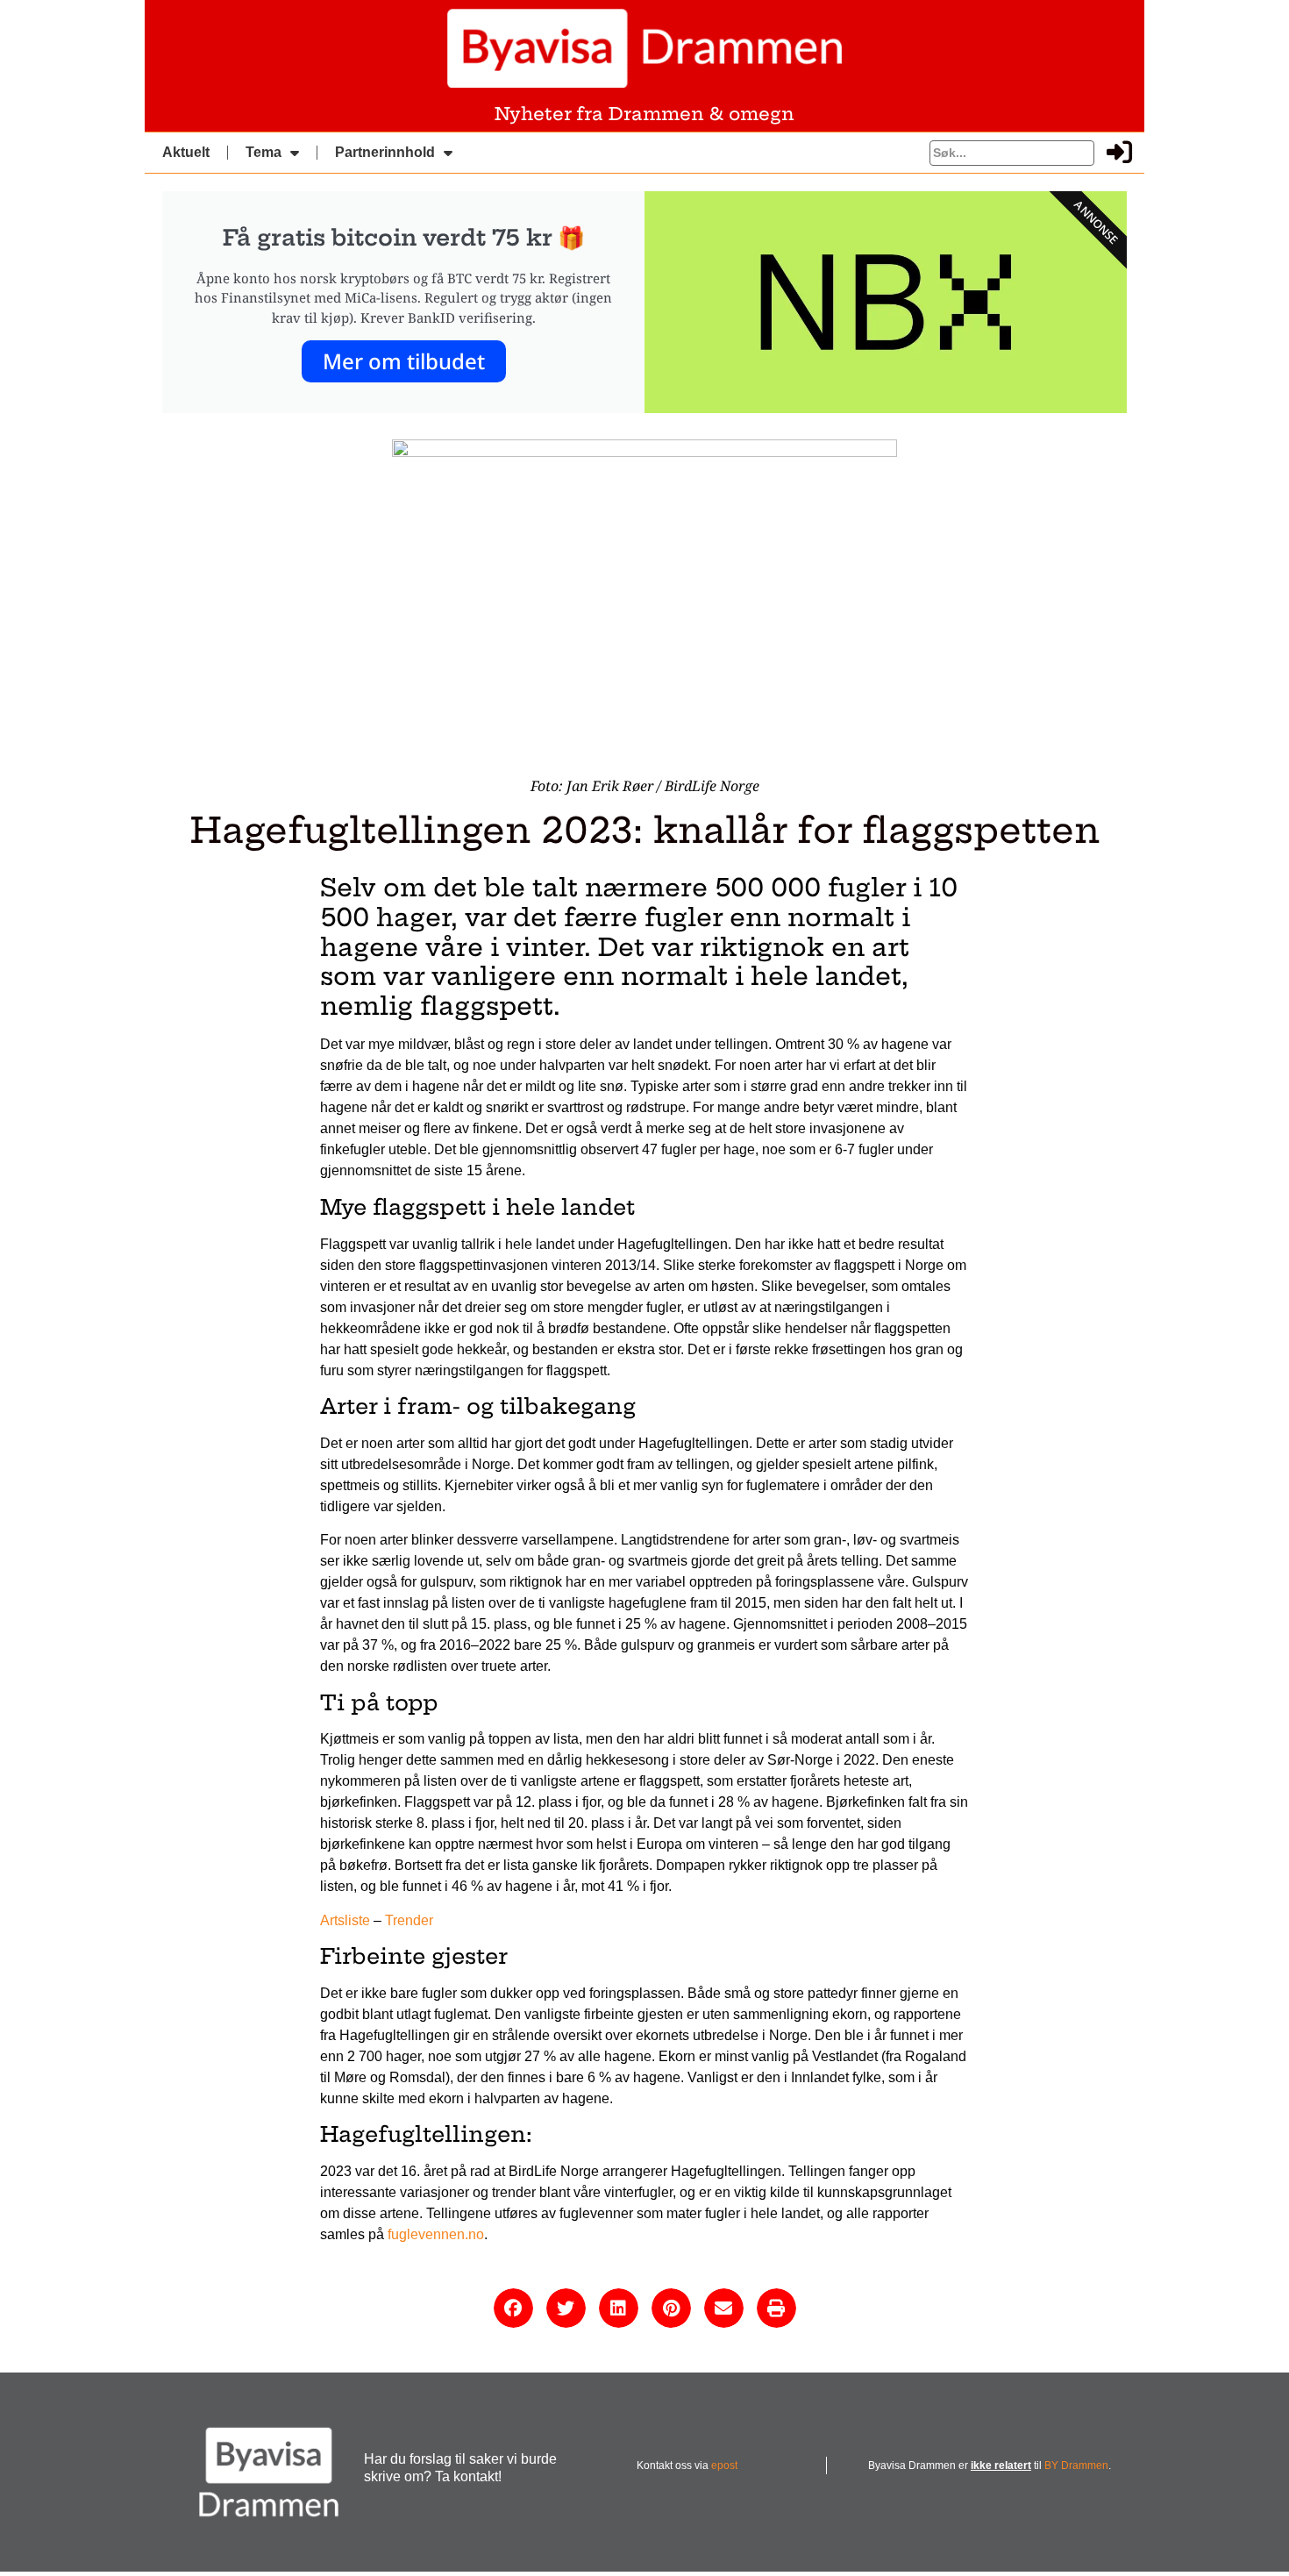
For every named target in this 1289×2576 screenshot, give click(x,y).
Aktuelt (186, 152)
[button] (513, 2308)
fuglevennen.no (436, 2234)
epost (724, 2465)
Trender (409, 1920)
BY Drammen (1076, 2465)
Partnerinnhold (385, 152)
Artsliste (345, 1920)
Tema (263, 152)
